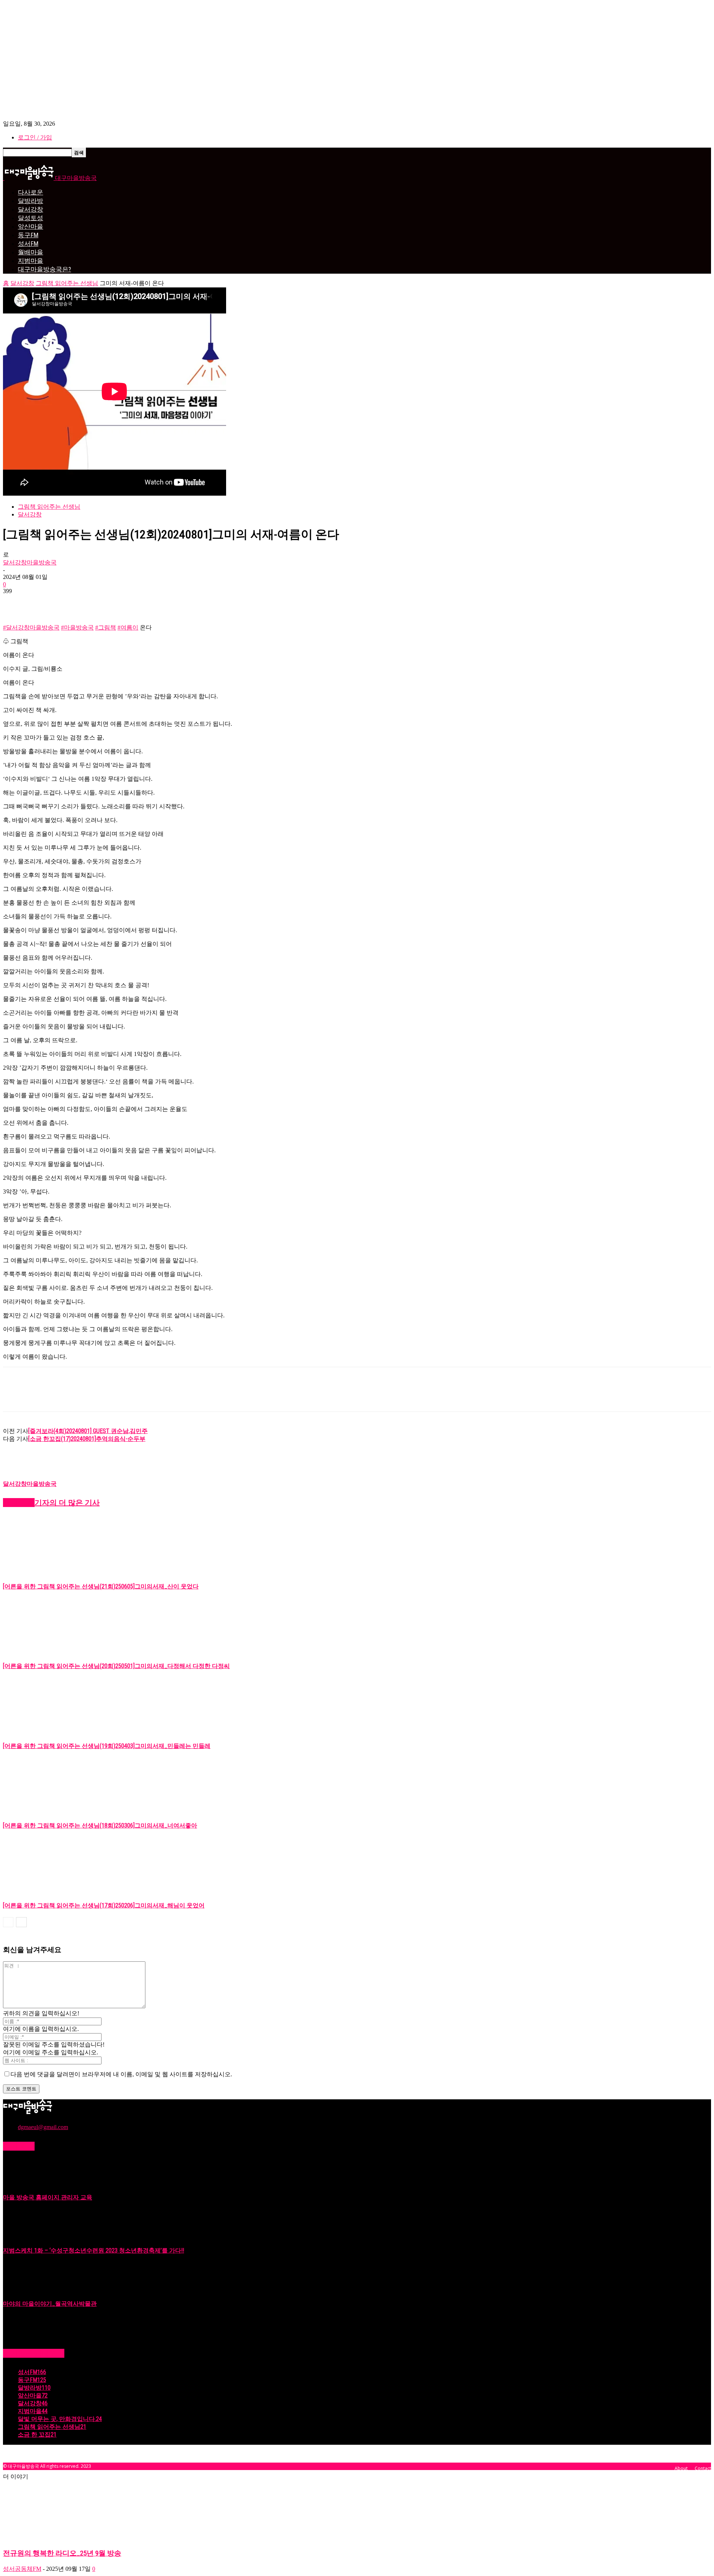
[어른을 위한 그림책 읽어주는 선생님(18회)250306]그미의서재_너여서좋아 (100, 1825)
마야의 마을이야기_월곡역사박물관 (50, 2304)
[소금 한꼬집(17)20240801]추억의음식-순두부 (87, 1439)
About (681, 2468)
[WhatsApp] (96, 602)
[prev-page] (8, 1922)
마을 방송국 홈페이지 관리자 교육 (48, 2197)
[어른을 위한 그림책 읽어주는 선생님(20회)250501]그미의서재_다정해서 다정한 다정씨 (116, 1666)
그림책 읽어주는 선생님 (67, 283)
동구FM (28, 235)
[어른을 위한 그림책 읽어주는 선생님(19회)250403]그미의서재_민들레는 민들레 (107, 1746)
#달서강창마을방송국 (31, 627)
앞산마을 (30, 226)
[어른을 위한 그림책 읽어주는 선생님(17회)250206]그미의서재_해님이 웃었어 (104, 1905)
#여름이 (128, 627)
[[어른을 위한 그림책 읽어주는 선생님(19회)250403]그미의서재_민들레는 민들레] (44, 1731)
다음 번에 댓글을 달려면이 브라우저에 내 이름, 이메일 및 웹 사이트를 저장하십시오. (121, 2074)
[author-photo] (21, 1477)
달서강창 (30, 209)
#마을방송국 (77, 627)
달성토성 (30, 218)
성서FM (28, 244)
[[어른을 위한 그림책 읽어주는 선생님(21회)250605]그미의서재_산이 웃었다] (44, 1572)
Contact (703, 2468)
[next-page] (21, 1922)
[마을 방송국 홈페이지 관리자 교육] (22, 2185)
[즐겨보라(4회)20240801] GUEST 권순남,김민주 (88, 1431)
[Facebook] (15, 602)
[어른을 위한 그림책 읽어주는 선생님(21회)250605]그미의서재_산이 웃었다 (101, 1586)
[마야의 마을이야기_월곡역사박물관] (22, 2291)
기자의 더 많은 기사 (67, 1503)
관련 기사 (19, 1503)
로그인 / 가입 (35, 137)
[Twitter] (42, 602)
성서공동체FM (22, 2569)
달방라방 (30, 201)
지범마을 (30, 261)
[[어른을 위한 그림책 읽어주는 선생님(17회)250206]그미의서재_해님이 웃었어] (44, 1891)
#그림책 (106, 627)
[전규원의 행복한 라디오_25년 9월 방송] (63, 2538)
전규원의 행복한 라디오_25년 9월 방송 (62, 2553)
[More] (123, 602)
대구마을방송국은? (44, 269)
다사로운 (30, 192)
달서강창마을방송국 (30, 562)
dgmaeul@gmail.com (43, 2127)
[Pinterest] (69, 602)
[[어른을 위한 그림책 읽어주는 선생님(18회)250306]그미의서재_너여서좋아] (44, 1811)
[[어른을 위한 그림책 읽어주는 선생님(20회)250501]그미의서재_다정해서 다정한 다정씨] (44, 1651)
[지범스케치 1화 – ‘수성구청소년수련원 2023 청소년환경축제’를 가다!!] (22, 2238)
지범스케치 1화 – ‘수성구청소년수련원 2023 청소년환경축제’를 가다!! (94, 2250)
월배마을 (30, 252)
